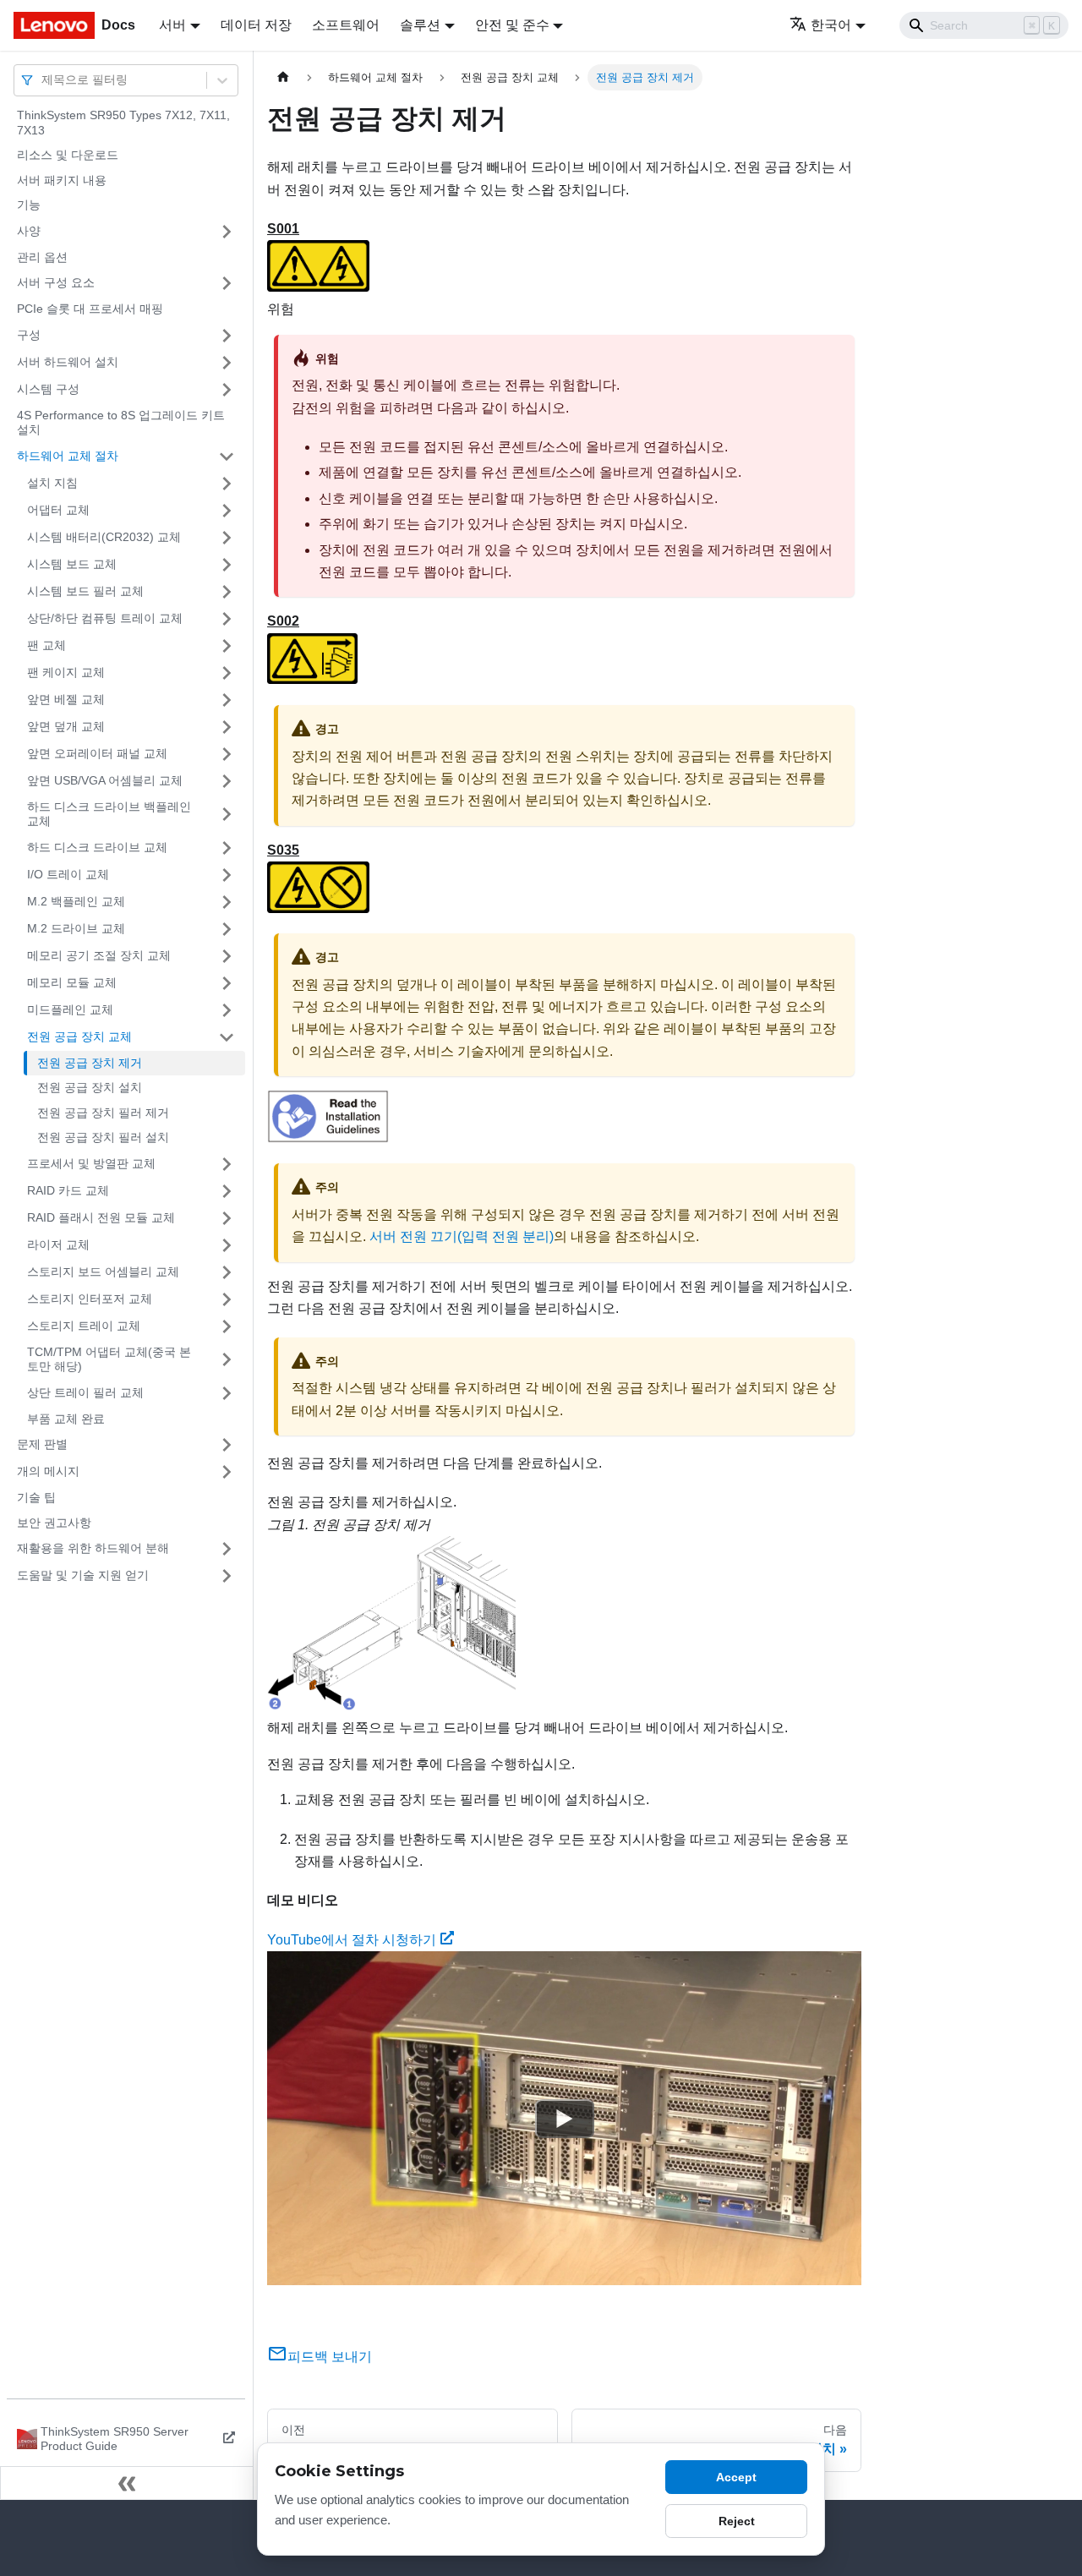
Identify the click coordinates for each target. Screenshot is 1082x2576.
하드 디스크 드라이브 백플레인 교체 (109, 814)
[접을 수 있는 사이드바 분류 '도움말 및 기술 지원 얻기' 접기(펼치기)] (227, 1576)
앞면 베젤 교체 (66, 699)
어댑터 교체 (58, 510)
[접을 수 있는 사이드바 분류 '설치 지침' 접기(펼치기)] (227, 484)
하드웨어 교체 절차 (68, 456)
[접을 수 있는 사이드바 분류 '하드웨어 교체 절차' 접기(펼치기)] (227, 457)
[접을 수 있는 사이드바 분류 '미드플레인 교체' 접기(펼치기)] (227, 1010)
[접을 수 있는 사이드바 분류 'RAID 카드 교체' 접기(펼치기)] (227, 1191)
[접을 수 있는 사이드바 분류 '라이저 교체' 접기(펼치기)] (227, 1245)
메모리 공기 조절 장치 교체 (99, 955)
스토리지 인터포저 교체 (90, 1299)
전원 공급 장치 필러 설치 (103, 1137)
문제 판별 (42, 1444)
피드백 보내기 (330, 2357)
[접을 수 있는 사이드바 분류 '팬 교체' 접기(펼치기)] (227, 646)
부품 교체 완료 (66, 1419)
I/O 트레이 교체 (68, 874)
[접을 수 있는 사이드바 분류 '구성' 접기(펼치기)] (227, 336)
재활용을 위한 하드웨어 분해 (93, 1548)
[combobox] (43, 80)
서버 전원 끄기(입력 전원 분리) (462, 1236)
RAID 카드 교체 (68, 1190)
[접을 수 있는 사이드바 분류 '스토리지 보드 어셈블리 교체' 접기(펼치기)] (227, 1272)
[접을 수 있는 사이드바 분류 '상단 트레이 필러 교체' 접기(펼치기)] (227, 1393)
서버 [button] (172, 25)
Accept (736, 2477)
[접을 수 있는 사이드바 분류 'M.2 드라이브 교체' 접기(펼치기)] (227, 929)
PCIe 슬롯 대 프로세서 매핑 (90, 309)
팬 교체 (46, 645)
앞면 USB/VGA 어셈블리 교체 (105, 780)
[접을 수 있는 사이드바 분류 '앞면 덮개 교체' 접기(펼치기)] (227, 727)
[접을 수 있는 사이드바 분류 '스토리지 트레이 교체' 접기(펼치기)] (227, 1326)
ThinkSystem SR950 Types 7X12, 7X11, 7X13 (123, 123)
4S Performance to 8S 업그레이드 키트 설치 (121, 423)
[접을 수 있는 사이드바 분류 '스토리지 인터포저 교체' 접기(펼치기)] (227, 1299)
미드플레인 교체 (70, 1009)
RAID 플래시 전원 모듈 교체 (101, 1217)
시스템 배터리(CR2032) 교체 (104, 537)
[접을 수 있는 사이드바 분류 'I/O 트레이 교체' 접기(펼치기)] (227, 875)
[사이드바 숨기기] (127, 2483)
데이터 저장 (256, 25)
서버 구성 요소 (56, 282)
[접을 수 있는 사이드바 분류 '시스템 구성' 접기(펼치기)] (227, 390)
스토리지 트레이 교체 (84, 1326)
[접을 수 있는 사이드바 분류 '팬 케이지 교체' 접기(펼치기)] (227, 673)
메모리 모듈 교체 (72, 982)
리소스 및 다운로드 (68, 155)
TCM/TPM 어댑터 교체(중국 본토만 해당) (109, 1359)
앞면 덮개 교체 (66, 726)
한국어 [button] (831, 25)
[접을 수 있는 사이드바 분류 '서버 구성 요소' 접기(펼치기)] (227, 283)
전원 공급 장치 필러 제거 (103, 1113)
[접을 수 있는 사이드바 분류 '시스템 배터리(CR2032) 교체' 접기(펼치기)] (227, 538)
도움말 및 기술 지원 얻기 (83, 1575)
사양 (29, 231)
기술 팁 (36, 1497)
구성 (29, 335)
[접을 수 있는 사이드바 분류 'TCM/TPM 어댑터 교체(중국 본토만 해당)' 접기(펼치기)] (227, 1360)
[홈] (283, 77)
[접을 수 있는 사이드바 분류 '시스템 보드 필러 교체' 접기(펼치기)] (227, 592)
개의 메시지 (48, 1471)
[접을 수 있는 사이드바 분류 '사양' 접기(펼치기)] (227, 232)
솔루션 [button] (420, 25)
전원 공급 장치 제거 (90, 1063)
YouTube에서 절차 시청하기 (352, 1940)
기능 (29, 205)
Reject (737, 2521)
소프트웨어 (346, 25)
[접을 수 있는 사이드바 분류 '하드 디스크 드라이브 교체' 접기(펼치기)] (227, 848)
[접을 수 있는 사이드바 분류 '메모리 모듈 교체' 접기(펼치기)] (227, 983)
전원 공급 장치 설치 (90, 1087)
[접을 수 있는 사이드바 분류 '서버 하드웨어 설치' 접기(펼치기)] (227, 363)
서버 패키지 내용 (62, 180)
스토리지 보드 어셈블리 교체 (103, 1272)
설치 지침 (52, 483)
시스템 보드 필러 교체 (85, 591)
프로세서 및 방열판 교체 (91, 1163)
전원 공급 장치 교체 (79, 1036)
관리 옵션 (42, 257)
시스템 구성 (48, 389)
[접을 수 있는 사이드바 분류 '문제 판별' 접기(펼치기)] (227, 1445)
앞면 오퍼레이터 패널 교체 (97, 753)
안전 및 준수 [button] (512, 25)
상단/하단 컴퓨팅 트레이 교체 (105, 618)
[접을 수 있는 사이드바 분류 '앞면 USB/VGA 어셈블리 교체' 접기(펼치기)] (227, 781)
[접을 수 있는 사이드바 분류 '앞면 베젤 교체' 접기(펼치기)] (227, 700)
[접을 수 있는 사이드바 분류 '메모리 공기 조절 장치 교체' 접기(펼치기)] (227, 956)
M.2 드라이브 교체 (76, 928)
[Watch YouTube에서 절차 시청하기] (565, 2119)
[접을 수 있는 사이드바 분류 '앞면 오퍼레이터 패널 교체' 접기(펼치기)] (227, 754)
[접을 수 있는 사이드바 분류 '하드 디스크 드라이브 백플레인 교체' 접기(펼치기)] (227, 815)
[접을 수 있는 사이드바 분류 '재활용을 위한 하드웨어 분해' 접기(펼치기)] (227, 1549)
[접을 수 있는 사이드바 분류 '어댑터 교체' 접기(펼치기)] (227, 511)
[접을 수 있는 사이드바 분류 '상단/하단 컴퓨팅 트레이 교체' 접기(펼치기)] (227, 619)
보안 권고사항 (54, 1523)
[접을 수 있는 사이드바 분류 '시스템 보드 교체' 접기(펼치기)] (227, 565)
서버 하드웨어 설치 (68, 362)
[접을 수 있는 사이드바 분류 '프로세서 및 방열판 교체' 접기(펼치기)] (227, 1164)
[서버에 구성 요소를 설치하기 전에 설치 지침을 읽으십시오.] (328, 1138)
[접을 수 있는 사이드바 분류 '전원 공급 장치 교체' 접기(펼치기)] (227, 1037)
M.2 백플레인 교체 (76, 901)
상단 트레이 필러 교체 (85, 1392)
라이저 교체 (58, 1244)
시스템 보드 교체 (72, 564)
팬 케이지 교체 (66, 672)
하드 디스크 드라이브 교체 (97, 847)
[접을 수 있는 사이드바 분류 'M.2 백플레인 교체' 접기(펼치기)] (227, 902)
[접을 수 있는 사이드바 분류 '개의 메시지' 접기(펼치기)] (227, 1472)
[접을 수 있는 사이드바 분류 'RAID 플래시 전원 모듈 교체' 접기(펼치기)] (227, 1218)
